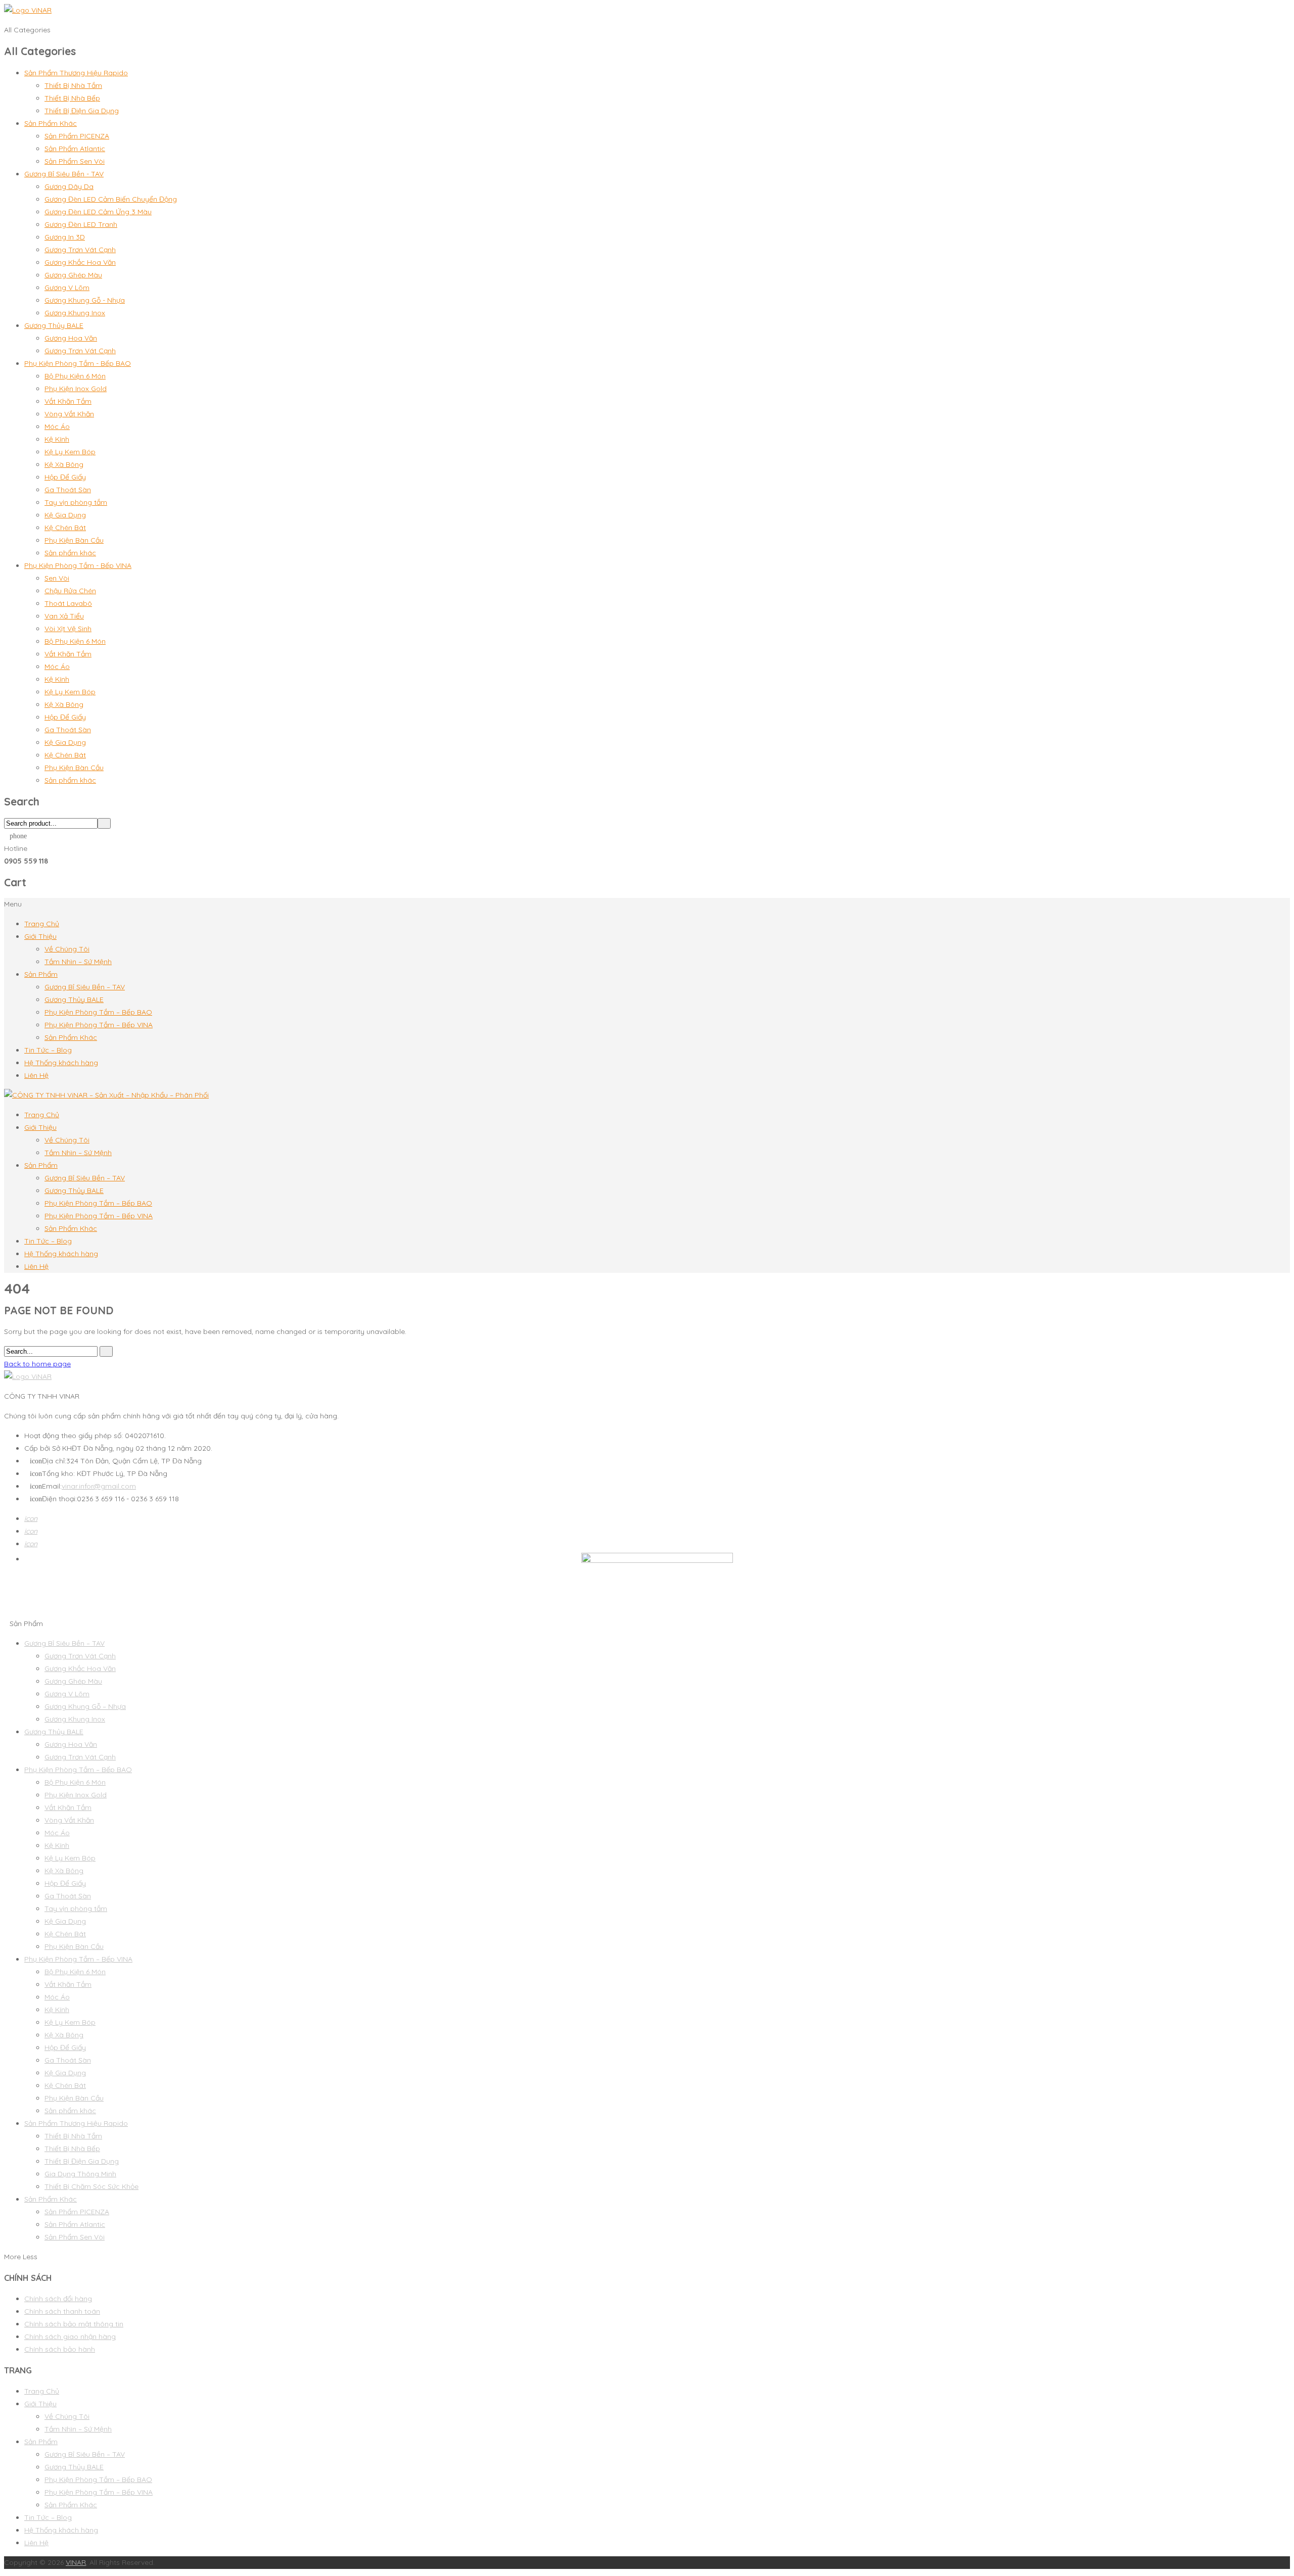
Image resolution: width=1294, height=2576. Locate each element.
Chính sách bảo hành (60, 2349)
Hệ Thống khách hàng (61, 1063)
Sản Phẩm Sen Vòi (75, 161)
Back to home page (37, 1364)
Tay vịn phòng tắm (76, 502)
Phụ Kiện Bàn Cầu (74, 540)
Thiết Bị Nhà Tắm (73, 85)
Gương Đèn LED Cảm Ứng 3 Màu (98, 212)
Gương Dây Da (69, 186)
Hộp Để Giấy (65, 477)
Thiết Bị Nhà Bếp (72, 98)
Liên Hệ (36, 1075)
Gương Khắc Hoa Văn (80, 262)
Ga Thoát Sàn (68, 490)
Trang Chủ (42, 924)
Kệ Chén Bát (65, 528)
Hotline (16, 848)
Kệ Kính (57, 439)
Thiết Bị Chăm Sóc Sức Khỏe (91, 2186)
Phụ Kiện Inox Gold (76, 389)
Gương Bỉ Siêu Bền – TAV (85, 987)
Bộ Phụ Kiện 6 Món (75, 376)
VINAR (76, 2562)
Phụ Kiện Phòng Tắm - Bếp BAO (78, 363)
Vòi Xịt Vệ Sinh (68, 629)
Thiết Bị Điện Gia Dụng (82, 111)
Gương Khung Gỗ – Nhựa (85, 1706)
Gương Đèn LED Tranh (81, 224)
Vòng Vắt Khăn (69, 414)
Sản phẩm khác (70, 553)
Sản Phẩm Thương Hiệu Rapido (76, 73)
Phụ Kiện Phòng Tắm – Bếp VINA (99, 1025)
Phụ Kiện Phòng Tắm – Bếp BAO (98, 1012)
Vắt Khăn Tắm (68, 401)
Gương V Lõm (67, 288)
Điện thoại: (53, 1499)
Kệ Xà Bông (64, 464)
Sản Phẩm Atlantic (75, 149)
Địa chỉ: (48, 1461)
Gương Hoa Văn (71, 338)
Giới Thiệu (40, 936)
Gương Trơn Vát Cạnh (80, 250)
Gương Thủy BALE (54, 325)
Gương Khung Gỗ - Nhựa (85, 300)
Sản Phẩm (41, 974)
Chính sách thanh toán (62, 2311)
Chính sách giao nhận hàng (70, 2336)
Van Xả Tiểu (64, 616)
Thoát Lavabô (68, 603)
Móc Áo (57, 426)
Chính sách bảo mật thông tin (74, 2324)
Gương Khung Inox (75, 313)
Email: (46, 1486)
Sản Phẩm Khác (51, 123)
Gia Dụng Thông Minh (80, 2174)
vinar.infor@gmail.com (99, 1486)
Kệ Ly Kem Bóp (70, 452)
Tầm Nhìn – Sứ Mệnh (78, 962)
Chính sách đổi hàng (58, 2299)
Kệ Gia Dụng (65, 515)
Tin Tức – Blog (48, 1050)
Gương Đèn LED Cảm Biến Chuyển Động (111, 199)
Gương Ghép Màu (73, 275)
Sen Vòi (57, 578)
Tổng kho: (53, 1473)
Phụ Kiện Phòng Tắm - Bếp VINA (78, 565)
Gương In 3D (65, 237)
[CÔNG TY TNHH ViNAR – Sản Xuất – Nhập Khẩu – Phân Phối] (106, 1095)
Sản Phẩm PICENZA (77, 136)
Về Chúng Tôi (67, 949)
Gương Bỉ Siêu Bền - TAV (64, 174)
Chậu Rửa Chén (70, 591)
